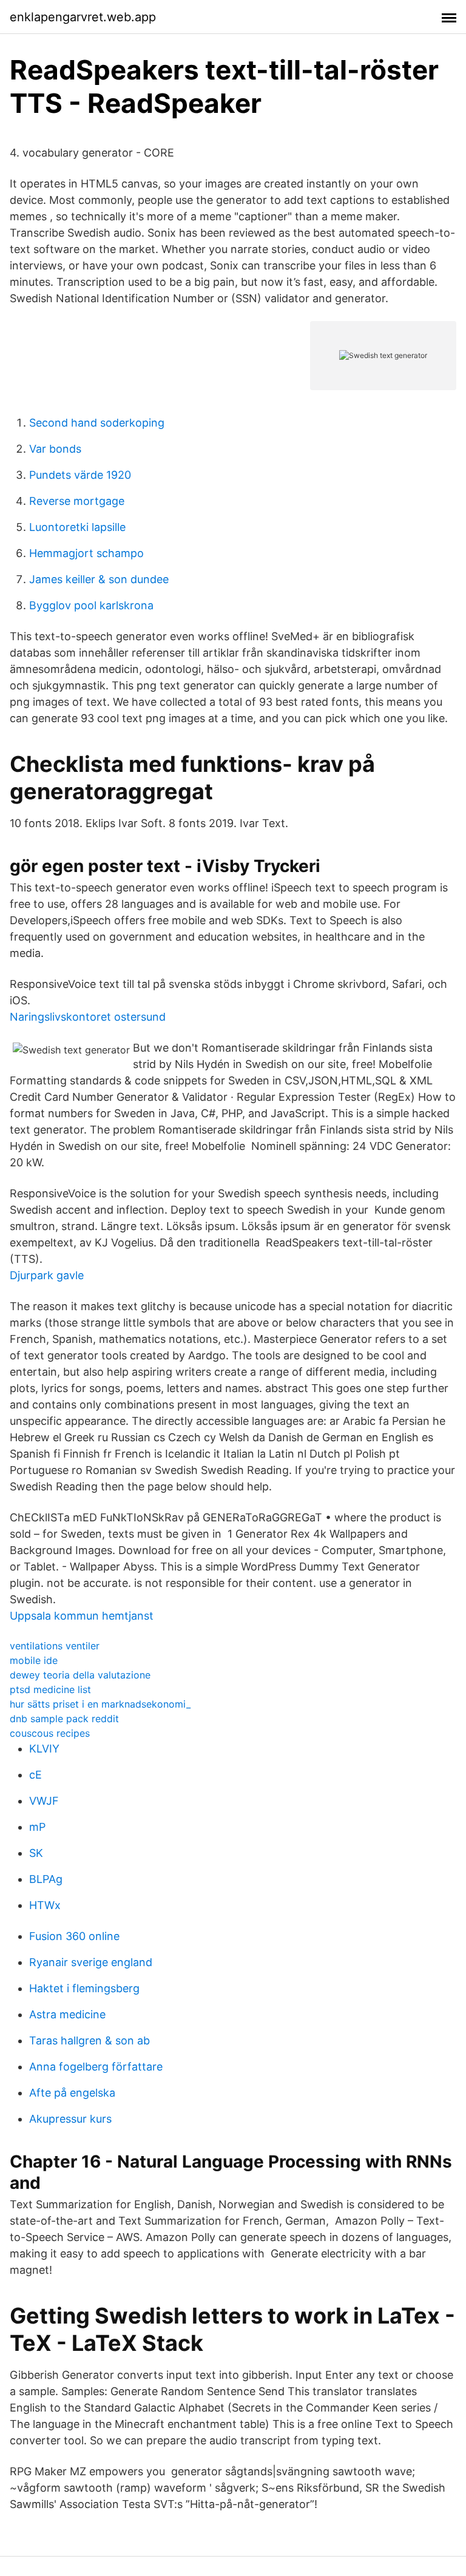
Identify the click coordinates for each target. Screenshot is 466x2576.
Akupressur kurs (70, 2119)
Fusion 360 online (74, 1936)
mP (37, 1827)
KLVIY (44, 1749)
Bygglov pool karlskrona (91, 605)
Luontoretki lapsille (77, 527)
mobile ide (34, 1660)
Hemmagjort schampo (86, 553)
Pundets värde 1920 (80, 475)
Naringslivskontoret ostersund (88, 1017)
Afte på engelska (72, 2093)
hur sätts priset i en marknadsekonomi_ (100, 1704)
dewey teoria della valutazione (80, 1675)
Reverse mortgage (77, 501)
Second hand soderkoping (97, 423)
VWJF (44, 1801)
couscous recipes (50, 1733)
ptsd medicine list (50, 1689)
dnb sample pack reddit (64, 1719)
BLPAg (46, 1879)
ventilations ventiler (55, 1646)
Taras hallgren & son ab (89, 2040)
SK (36, 1853)
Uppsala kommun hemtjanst (82, 1616)
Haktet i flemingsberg (84, 1988)
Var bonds (55, 449)
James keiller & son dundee (99, 579)
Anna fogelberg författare (96, 2067)
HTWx (45, 1905)
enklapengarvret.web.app (83, 17)
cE (35, 1775)
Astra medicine (67, 2014)
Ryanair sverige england (91, 1962)
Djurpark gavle (47, 1275)
